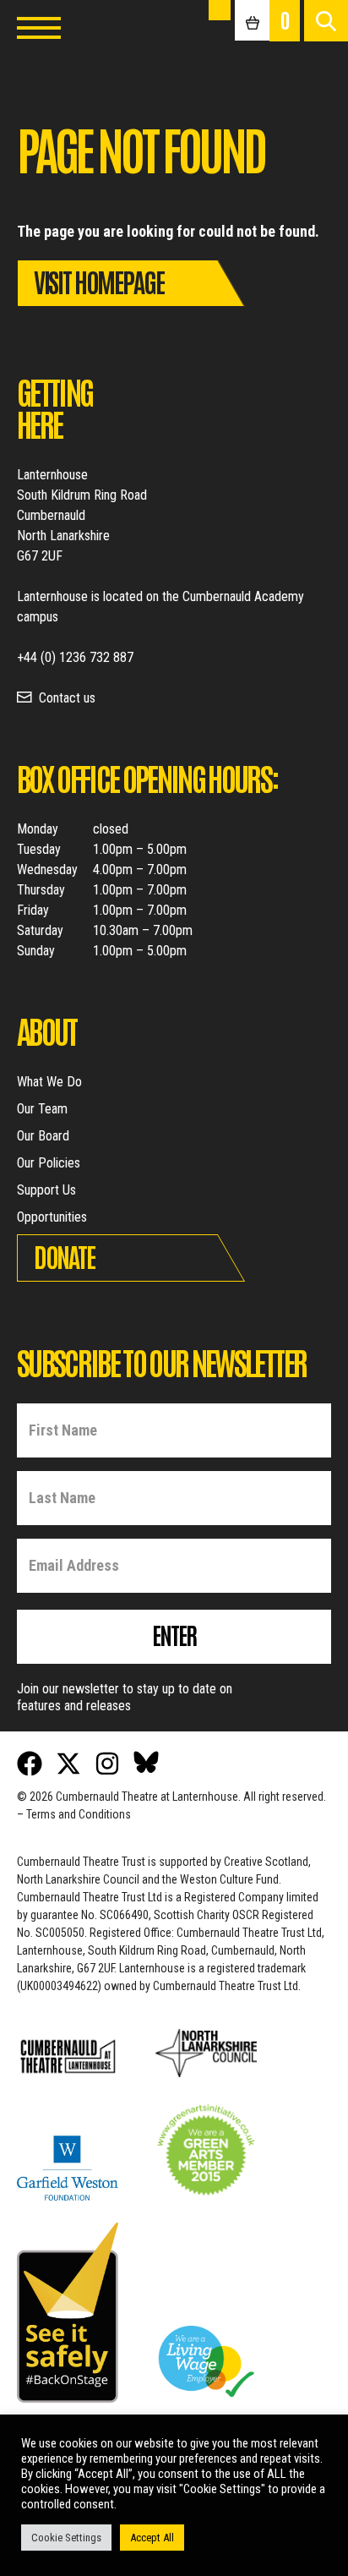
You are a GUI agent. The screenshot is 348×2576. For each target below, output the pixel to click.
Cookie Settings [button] (66, 2538)
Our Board (43, 1136)
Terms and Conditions (79, 1814)
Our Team (42, 1109)
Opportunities (52, 1217)
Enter (174, 1634)
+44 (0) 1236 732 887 (75, 657)
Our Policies (49, 1163)
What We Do (49, 1082)
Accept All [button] (152, 2538)
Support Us (46, 1190)
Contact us (67, 698)
